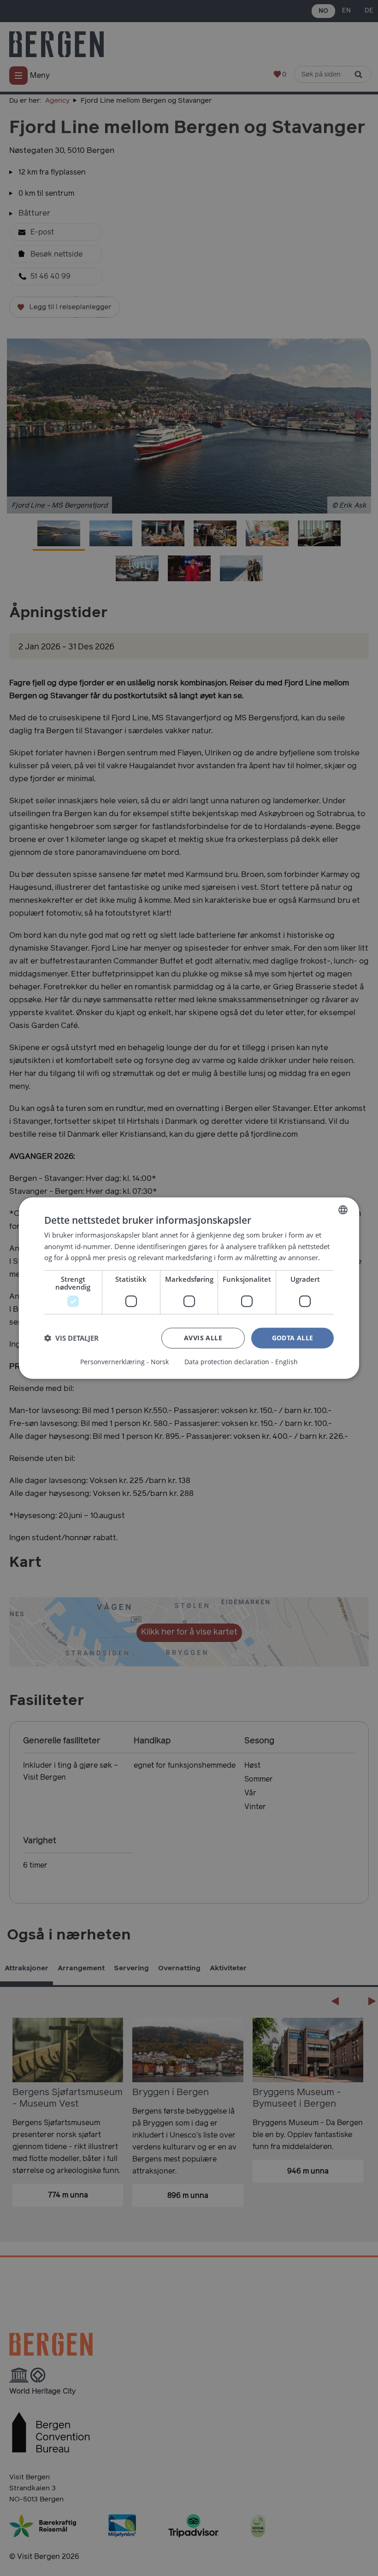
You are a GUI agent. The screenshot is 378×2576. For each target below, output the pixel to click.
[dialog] (189, 1288)
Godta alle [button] (293, 1338)
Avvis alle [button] (203, 1338)
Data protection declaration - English (241, 1362)
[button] (71, 1338)
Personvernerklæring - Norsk (124, 1362)
